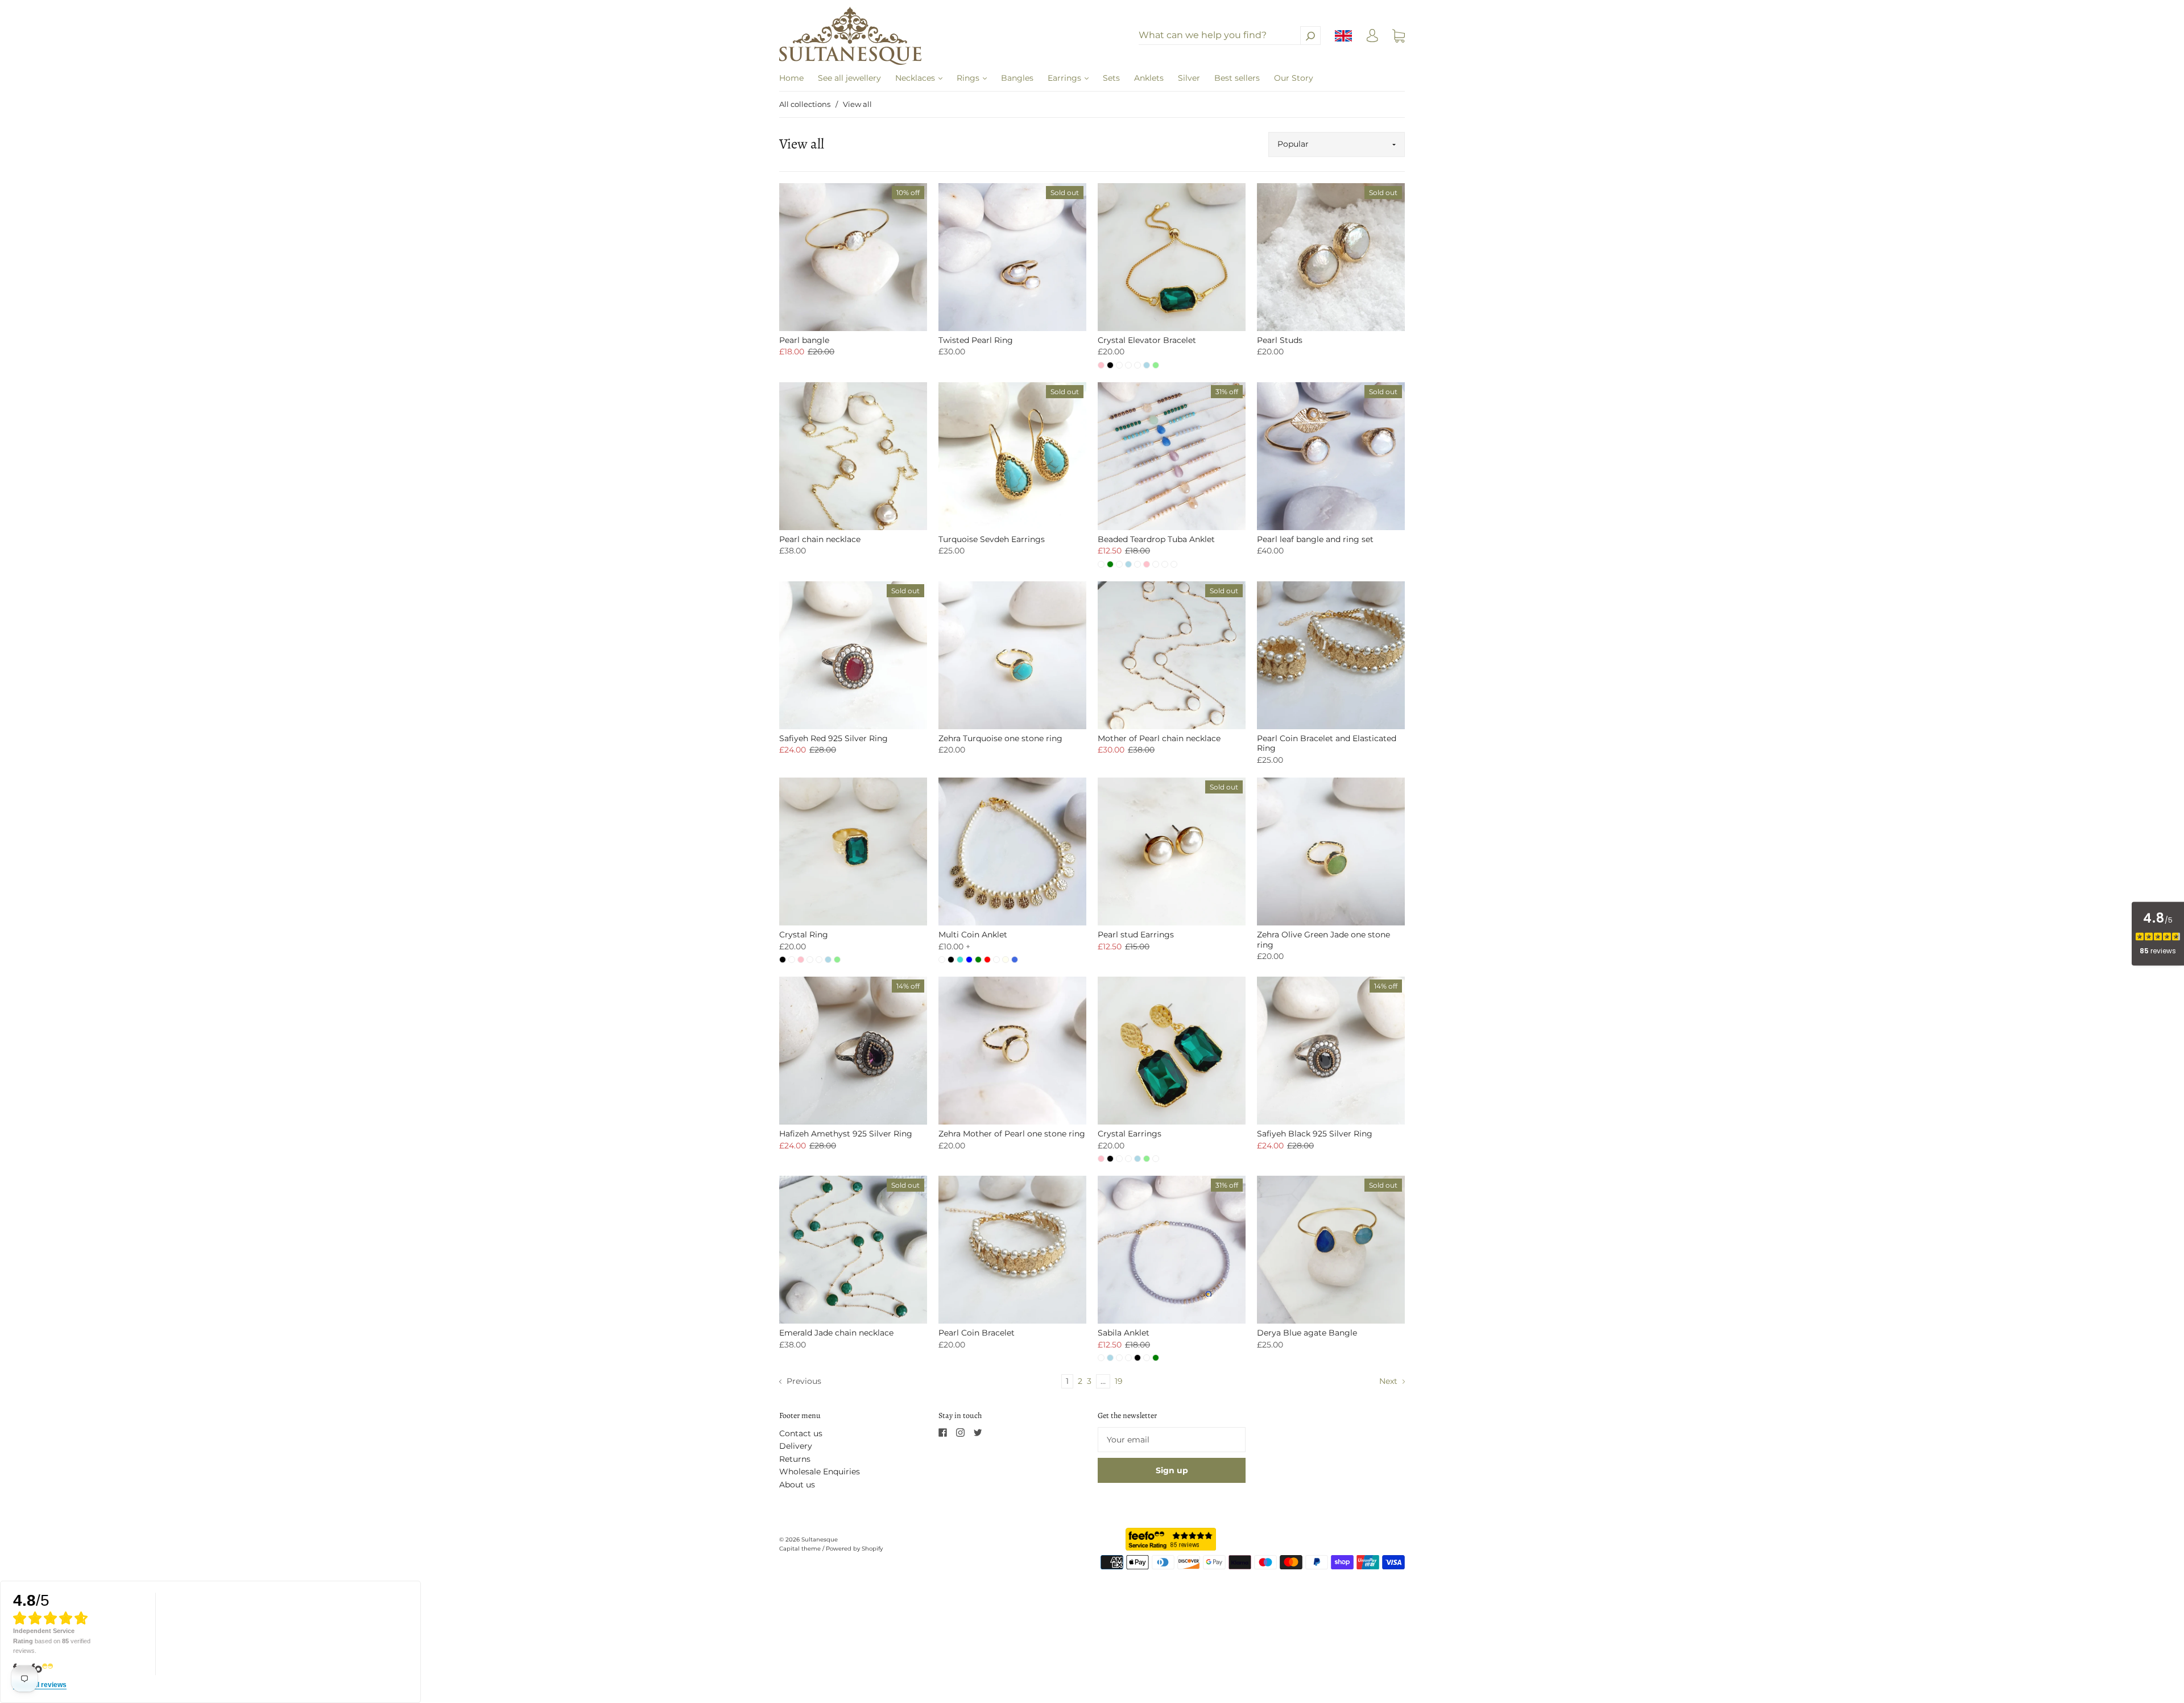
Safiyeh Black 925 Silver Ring (1315, 1134)
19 (1119, 1381)
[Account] (1372, 39)
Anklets (1149, 78)
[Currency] (1344, 36)
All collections (805, 104)
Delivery (796, 1446)
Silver (1189, 78)
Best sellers (1237, 78)
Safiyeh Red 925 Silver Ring (834, 738)
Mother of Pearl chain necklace (1159, 738)
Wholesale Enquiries (820, 1471)
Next (1389, 1381)
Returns (795, 1459)
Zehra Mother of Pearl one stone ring (1012, 1134)
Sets (1111, 78)
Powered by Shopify (854, 1549)
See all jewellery (849, 78)
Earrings (1066, 78)
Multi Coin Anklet (973, 935)
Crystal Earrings (1130, 1134)
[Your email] (1172, 1440)
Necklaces (916, 78)
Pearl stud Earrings (1136, 935)
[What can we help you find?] (1230, 35)
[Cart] (1399, 36)
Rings (969, 78)
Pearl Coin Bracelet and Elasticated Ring (1327, 743)
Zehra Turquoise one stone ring (1000, 738)
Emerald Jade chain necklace (836, 1333)
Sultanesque (820, 1539)
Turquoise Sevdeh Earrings (992, 539)
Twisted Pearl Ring (976, 340)
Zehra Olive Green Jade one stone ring (1323, 940)
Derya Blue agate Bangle (1307, 1333)
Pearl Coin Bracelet (977, 1333)
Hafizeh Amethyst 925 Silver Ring (846, 1134)
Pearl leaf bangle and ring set (1315, 539)
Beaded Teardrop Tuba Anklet (1156, 539)
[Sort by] (1337, 144)
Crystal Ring (804, 935)
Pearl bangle (804, 340)
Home (791, 78)
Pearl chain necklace (820, 539)
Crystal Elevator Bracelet (1147, 340)
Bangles (1017, 78)
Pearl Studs (1280, 340)
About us (797, 1485)
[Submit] (1310, 36)
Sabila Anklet (1124, 1333)
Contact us (801, 1433)
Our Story (1294, 78)
